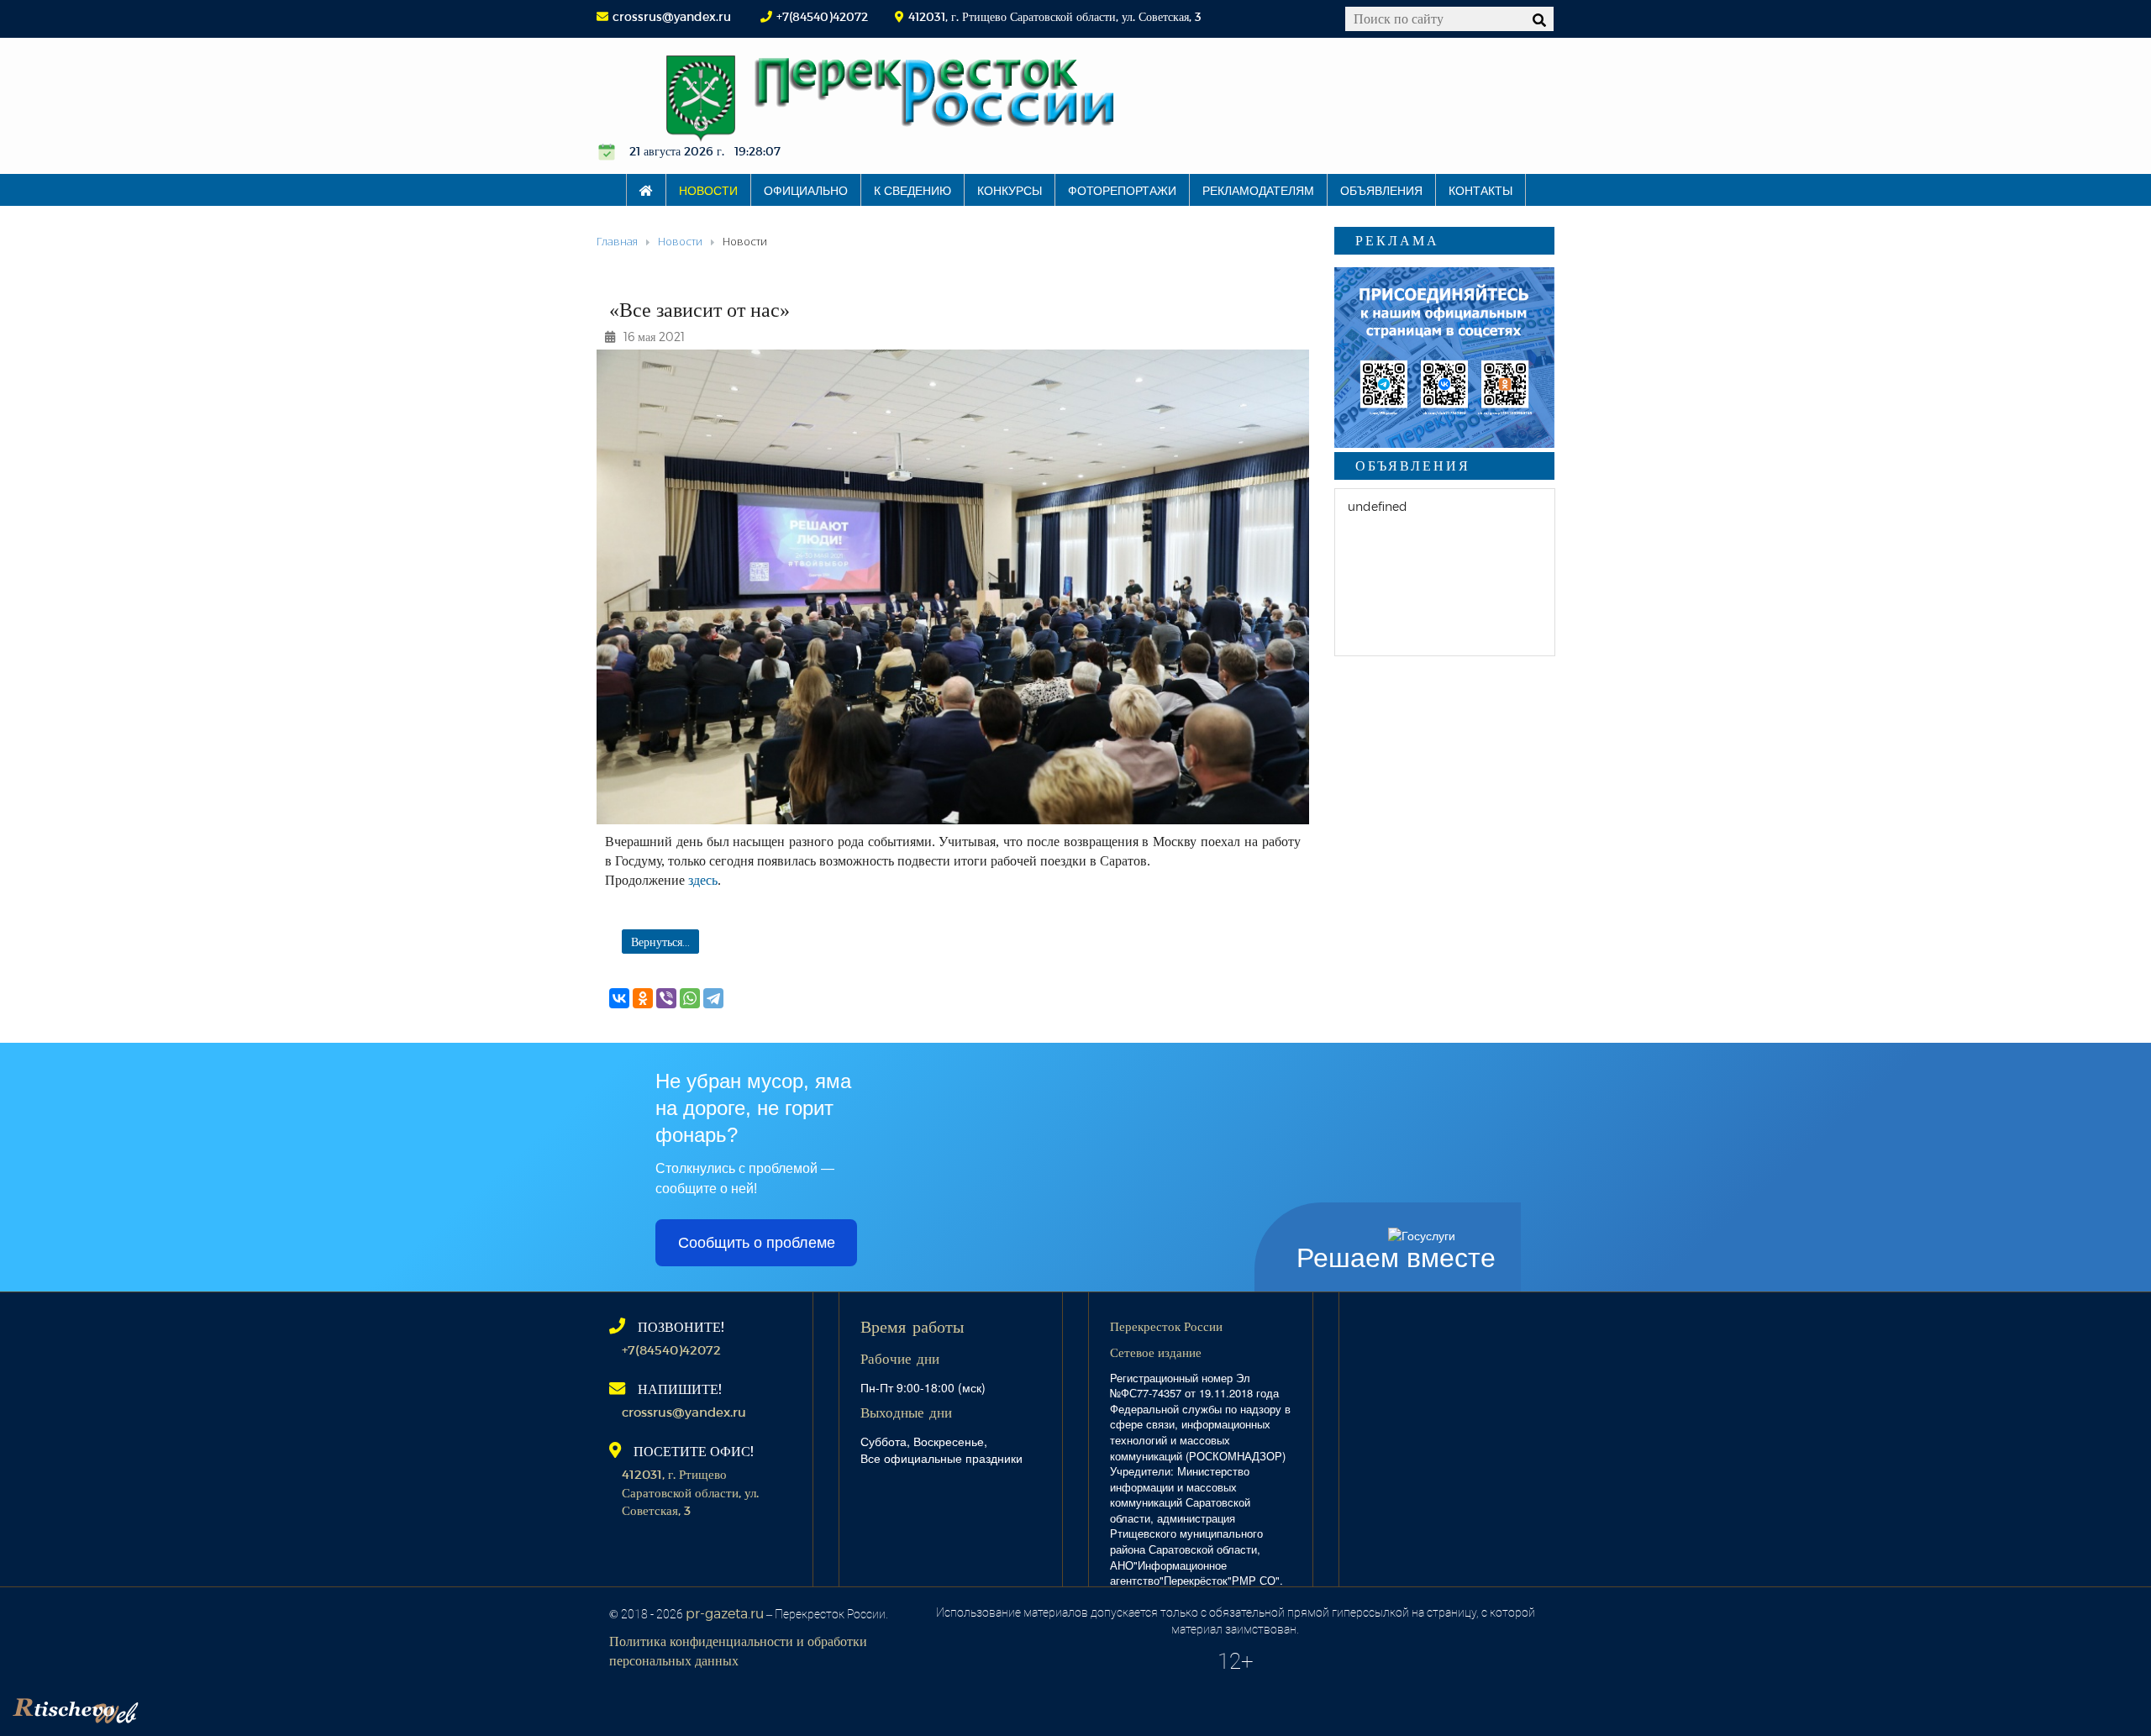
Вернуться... (660, 942)
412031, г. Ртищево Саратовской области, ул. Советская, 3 (690, 1492)
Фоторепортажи (1122, 190)
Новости (708, 190)
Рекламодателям (1258, 190)
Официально (806, 190)
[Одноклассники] (643, 998)
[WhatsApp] (690, 998)
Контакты (1480, 190)
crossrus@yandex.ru (672, 16)
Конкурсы (1010, 190)
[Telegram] (713, 998)
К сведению (912, 190)
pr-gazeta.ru (725, 1613)
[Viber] (666, 998)
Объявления (1381, 190)
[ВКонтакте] (619, 998)
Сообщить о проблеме (757, 1243)
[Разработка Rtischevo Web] (160, 1707)
